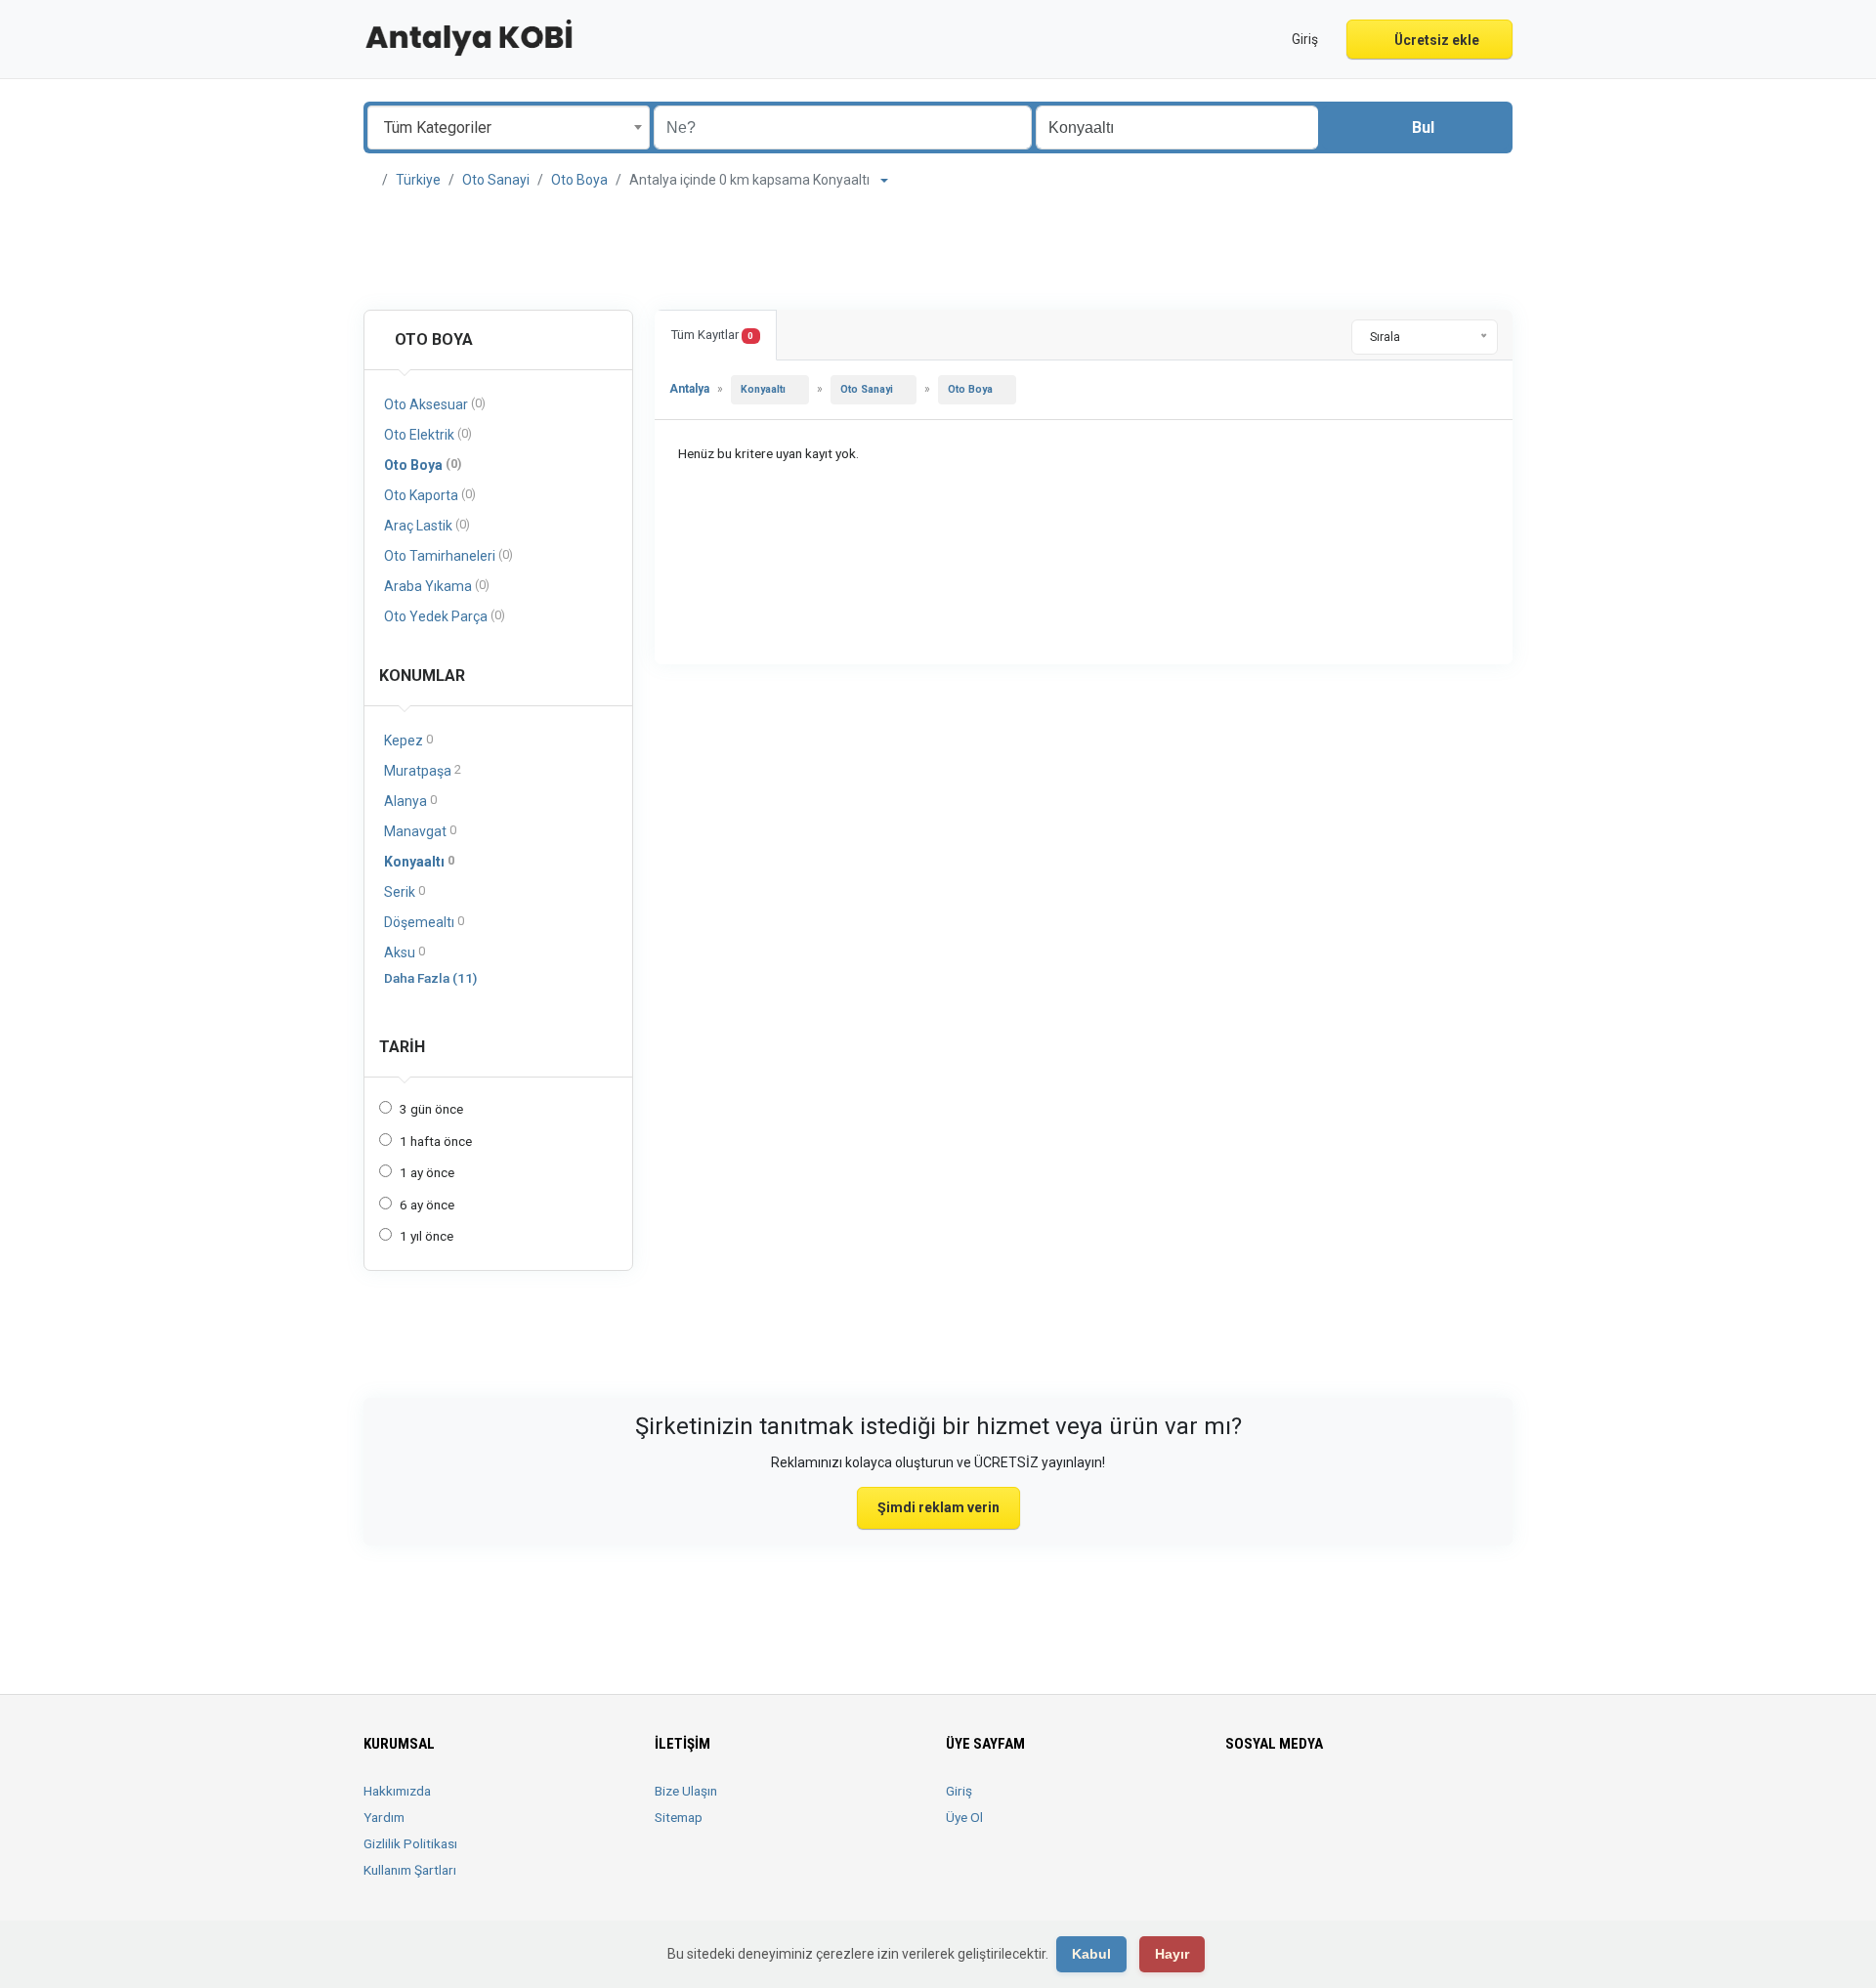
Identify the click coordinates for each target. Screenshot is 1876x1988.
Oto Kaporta (430, 495)
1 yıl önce (426, 1236)
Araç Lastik (427, 525)
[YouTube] (1374, 1802)
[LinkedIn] (1320, 1802)
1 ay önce (427, 1172)
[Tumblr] (1402, 1802)
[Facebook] (1237, 1802)
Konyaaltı (419, 861)
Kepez (408, 740)
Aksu (405, 952)
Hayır (1172, 1954)
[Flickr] (1429, 1802)
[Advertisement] (938, 250)
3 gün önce (431, 1109)
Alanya (410, 801)
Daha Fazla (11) (430, 978)
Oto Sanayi (496, 180)
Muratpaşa (423, 770)
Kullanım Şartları (410, 1870)
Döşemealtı (424, 922)
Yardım (384, 1817)
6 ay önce (427, 1205)
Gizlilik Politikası (410, 1843)
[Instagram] (1292, 1802)
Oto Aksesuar (435, 404)
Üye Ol (964, 1817)
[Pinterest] (1347, 1802)
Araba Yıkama (437, 586)
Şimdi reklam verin (938, 1507)
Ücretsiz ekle (1435, 40)
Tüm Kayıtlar (712, 335)
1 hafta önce (436, 1141)
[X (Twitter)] (1265, 1802)
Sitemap (679, 1817)
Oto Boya (579, 180)
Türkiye (418, 180)
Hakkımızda (397, 1791)
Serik (405, 891)
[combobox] (509, 127)
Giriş (959, 1791)
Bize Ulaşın (686, 1791)
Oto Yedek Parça (445, 616)
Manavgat (420, 831)
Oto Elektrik (428, 434)
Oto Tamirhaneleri (448, 555)
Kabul (1091, 1954)
